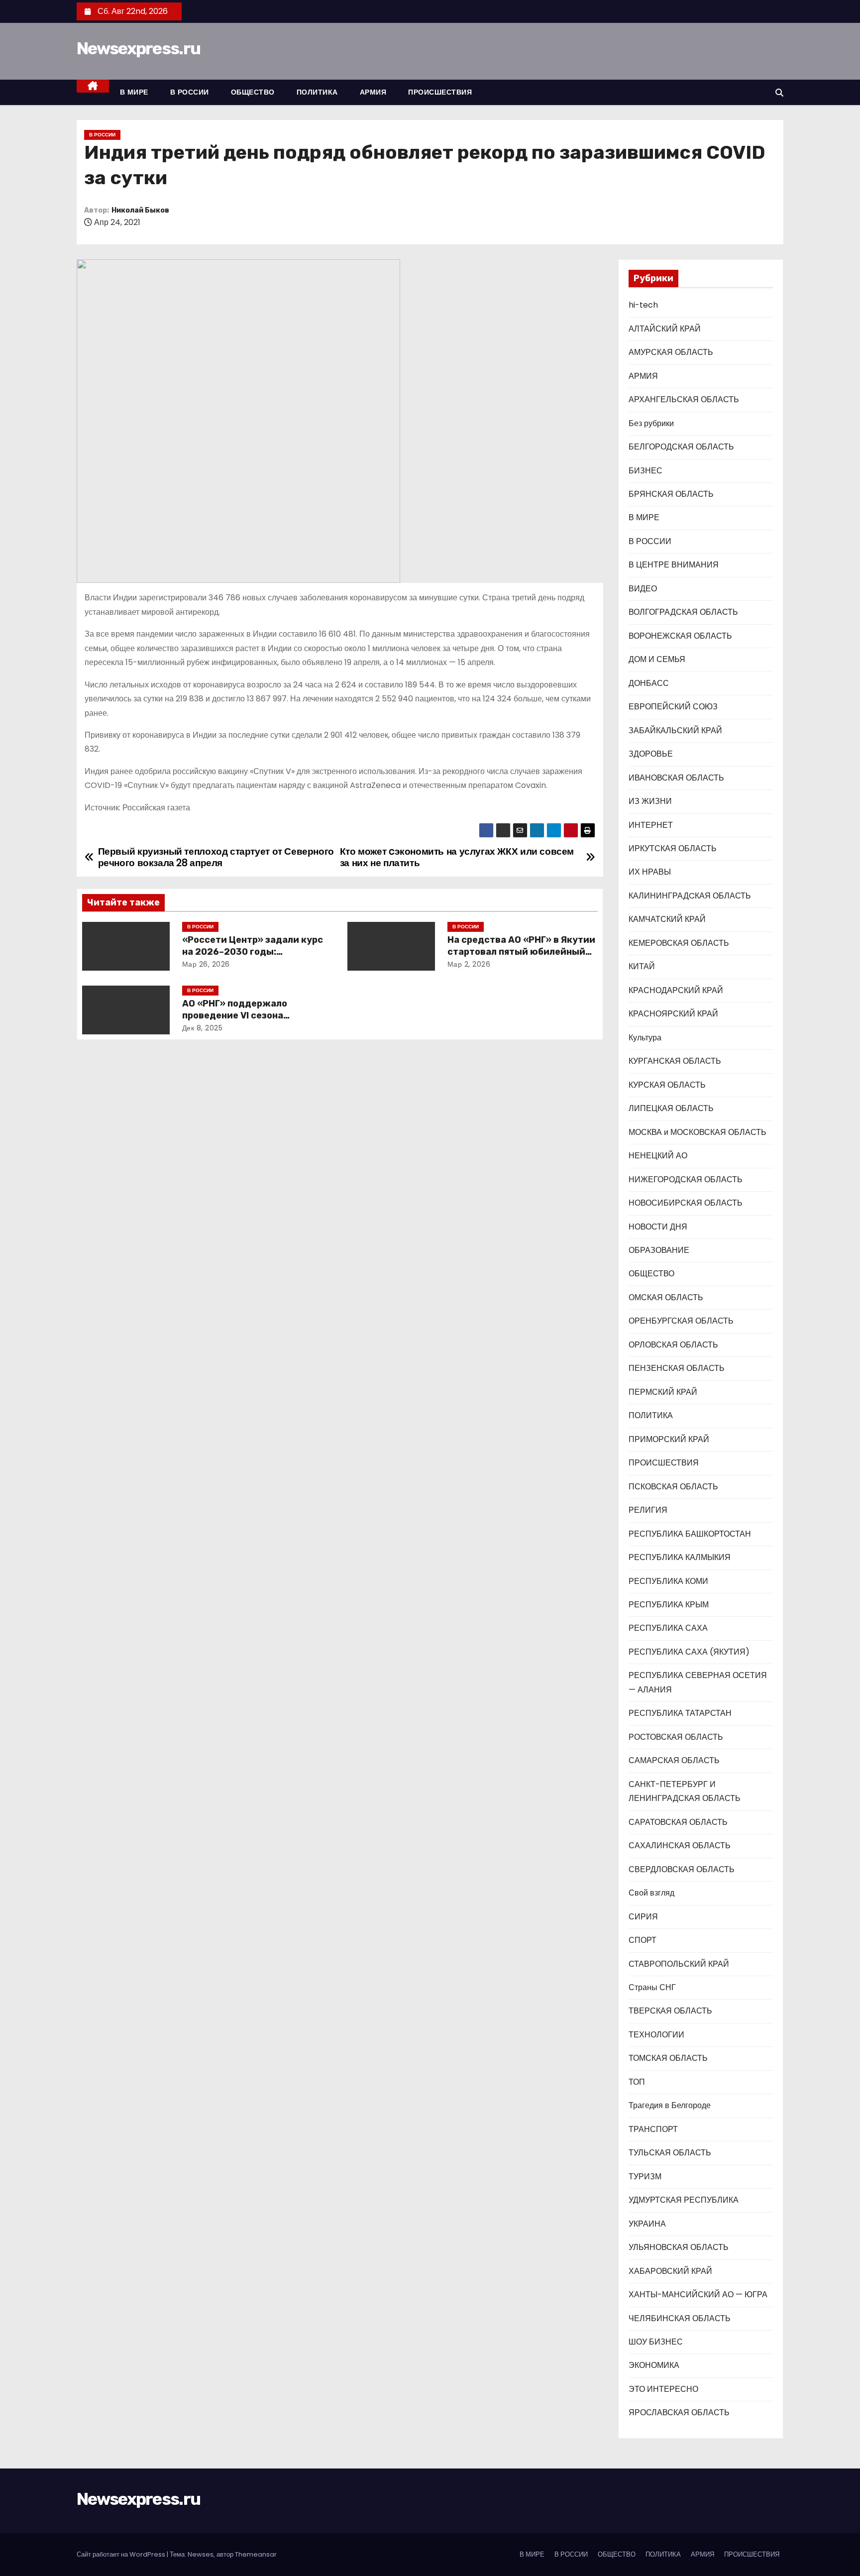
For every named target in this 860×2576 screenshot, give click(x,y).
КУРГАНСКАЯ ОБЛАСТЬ (675, 1061)
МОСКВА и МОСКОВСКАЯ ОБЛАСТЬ (698, 1132)
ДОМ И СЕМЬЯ (657, 659)
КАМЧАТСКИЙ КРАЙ (667, 919)
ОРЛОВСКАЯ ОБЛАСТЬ (673, 1345)
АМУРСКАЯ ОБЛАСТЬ (671, 352)
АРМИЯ (373, 92)
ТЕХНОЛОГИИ (656, 2035)
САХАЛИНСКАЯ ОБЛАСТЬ (680, 1846)
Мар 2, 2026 (469, 964)
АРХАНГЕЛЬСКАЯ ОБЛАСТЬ (684, 399)
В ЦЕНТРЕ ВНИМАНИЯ (674, 565)
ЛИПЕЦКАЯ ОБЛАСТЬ (671, 1108)
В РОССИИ (190, 92)
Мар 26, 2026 (206, 964)
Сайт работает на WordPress (122, 2554)
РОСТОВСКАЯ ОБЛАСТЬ (676, 1737)
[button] (779, 93)
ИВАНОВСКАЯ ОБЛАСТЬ (676, 778)
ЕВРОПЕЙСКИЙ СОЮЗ (673, 707)
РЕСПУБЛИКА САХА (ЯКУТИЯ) (689, 1652)
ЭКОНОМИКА (654, 2365)
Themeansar (256, 2554)
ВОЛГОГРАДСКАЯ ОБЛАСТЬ (683, 612)
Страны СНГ (652, 1987)
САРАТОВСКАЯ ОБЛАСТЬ (678, 1822)
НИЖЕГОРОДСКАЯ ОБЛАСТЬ (686, 1179)
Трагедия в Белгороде (670, 2105)
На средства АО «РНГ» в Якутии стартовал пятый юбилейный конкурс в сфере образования (521, 952)
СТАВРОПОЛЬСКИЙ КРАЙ (679, 1964)
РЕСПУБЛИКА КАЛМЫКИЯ (680, 1557)
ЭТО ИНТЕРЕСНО (663, 2389)
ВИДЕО (643, 589)
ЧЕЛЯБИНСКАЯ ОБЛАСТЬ (680, 2318)
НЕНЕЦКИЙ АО (658, 1156)
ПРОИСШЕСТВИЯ (440, 92)
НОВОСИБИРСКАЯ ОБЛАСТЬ (686, 1203)
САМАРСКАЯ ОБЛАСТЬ (674, 1760)
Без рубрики (651, 423)
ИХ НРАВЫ (650, 872)
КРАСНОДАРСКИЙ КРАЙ (676, 990)
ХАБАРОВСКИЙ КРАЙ (670, 2271)
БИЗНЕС (645, 471)
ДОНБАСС (649, 683)
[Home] (93, 86)
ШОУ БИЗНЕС (656, 2342)
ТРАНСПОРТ (653, 2129)
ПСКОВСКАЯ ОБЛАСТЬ (673, 1487)
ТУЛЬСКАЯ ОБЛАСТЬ (670, 2153)
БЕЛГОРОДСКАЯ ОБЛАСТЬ (681, 447)
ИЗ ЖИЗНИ (650, 801)
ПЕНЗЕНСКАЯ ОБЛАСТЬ (677, 1368)
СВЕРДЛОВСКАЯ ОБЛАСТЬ (682, 1869)
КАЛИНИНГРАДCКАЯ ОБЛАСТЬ (690, 896)
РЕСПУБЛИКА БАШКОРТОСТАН (690, 1534)
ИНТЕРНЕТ (651, 825)
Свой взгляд (651, 1893)
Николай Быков (140, 210)
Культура (645, 1038)
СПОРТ (643, 1940)
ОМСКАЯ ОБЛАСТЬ (666, 1297)
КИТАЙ (642, 966)
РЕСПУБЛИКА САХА (668, 1628)
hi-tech (643, 305)
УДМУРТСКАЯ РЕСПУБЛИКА (684, 2200)
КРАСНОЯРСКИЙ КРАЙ (673, 1014)
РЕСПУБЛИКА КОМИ (668, 1581)
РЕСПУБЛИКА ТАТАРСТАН (680, 1713)
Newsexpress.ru (138, 49)
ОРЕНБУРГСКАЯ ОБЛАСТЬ (681, 1321)
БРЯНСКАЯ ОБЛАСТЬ (671, 494)
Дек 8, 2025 (203, 1028)
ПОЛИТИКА (317, 92)
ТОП (637, 2082)
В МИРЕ (134, 92)
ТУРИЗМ (645, 2177)
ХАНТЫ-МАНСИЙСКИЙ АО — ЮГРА (698, 2295)
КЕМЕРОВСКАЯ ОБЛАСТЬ (679, 943)
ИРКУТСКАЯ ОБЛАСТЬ (673, 848)
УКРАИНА (647, 2224)
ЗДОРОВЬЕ (651, 754)
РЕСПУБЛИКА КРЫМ (669, 1605)
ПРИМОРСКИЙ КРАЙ (669, 1439)
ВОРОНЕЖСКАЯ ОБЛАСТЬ (680, 636)
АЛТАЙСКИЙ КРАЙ (665, 329)
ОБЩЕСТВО (253, 92)
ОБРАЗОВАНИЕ (659, 1250)
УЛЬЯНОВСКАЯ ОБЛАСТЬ (679, 2247)
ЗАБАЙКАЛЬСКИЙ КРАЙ (675, 730)
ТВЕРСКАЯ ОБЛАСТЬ (670, 2011)
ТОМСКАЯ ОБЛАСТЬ (668, 2058)
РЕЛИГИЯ (648, 1510)
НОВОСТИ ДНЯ (658, 1227)
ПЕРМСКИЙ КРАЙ (663, 1392)
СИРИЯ (643, 1917)
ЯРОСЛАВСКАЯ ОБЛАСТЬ (679, 2412)
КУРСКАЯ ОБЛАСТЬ (667, 1085)
